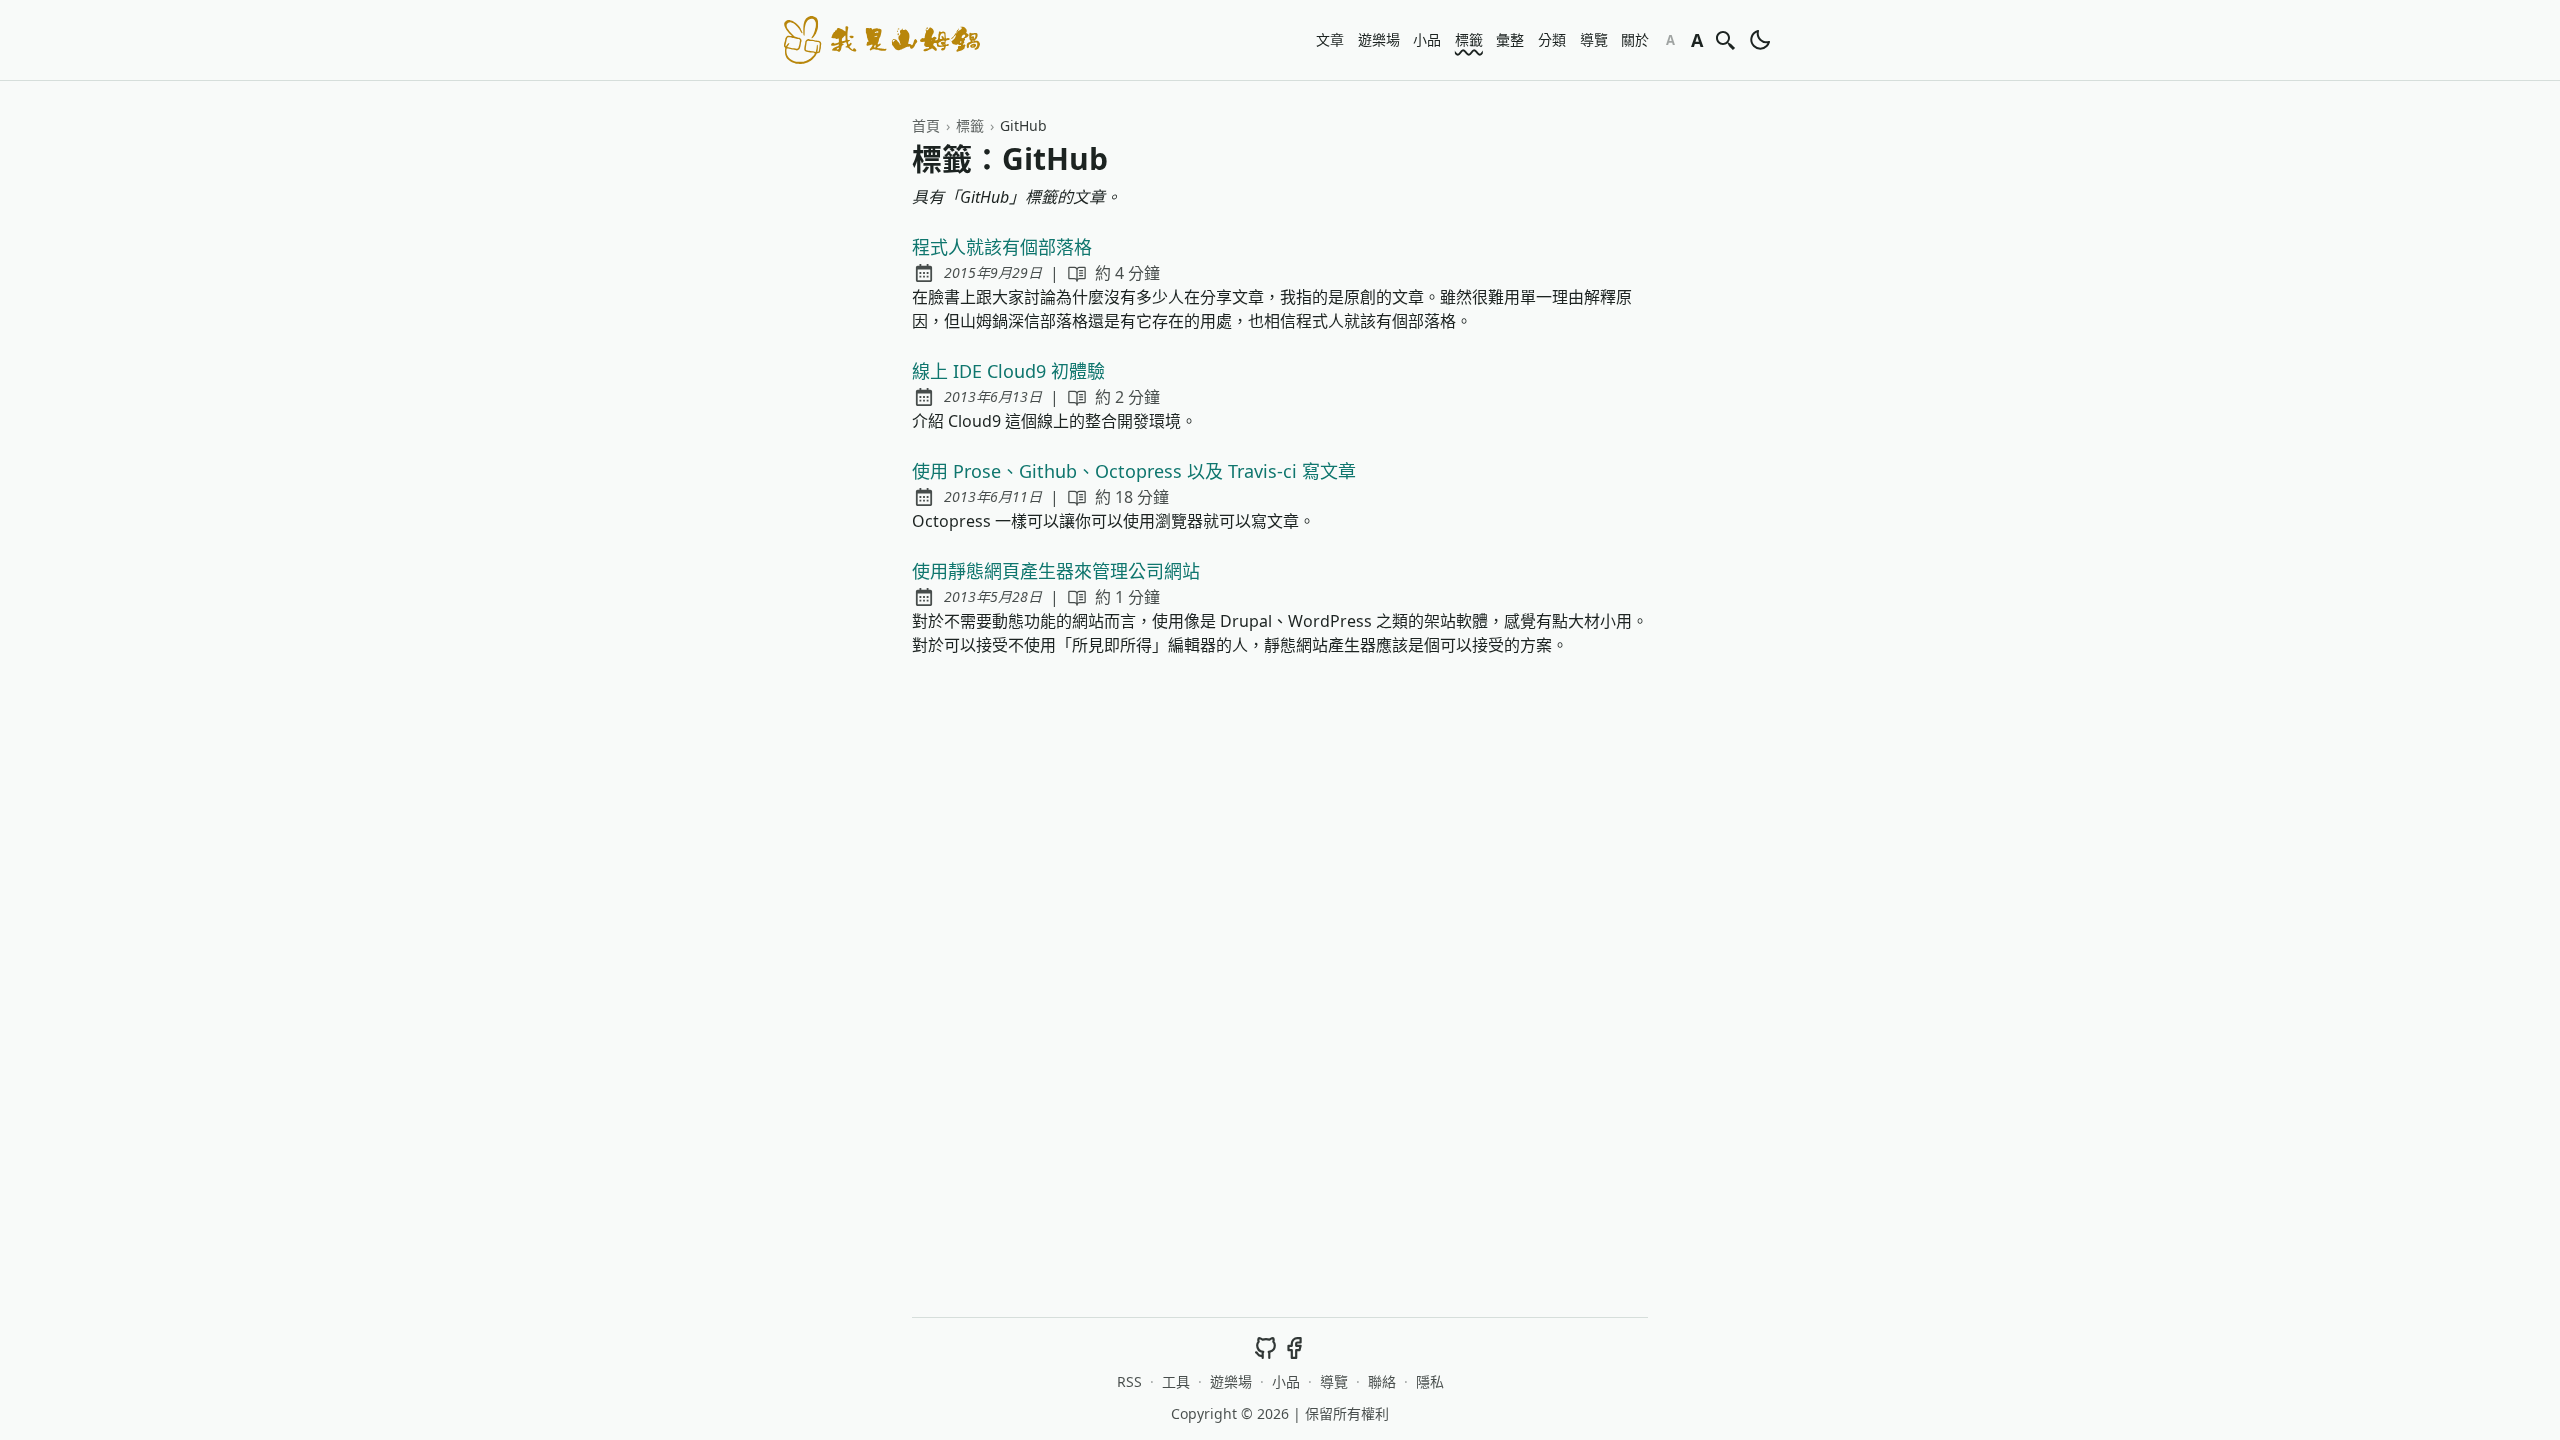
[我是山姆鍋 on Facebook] (1294, 1347)
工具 (1176, 1381)
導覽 (1594, 39)
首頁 (926, 125)
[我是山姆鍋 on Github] (1266, 1347)
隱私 (1430, 1381)
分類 (1552, 39)
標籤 (1469, 39)
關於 (1635, 39)
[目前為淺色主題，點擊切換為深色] (1760, 40)
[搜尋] (1726, 40)
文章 (1330, 39)
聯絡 (1382, 1381)
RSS (1129, 1381)
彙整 (1510, 39)
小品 (1427, 39)
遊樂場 (1379, 39)
